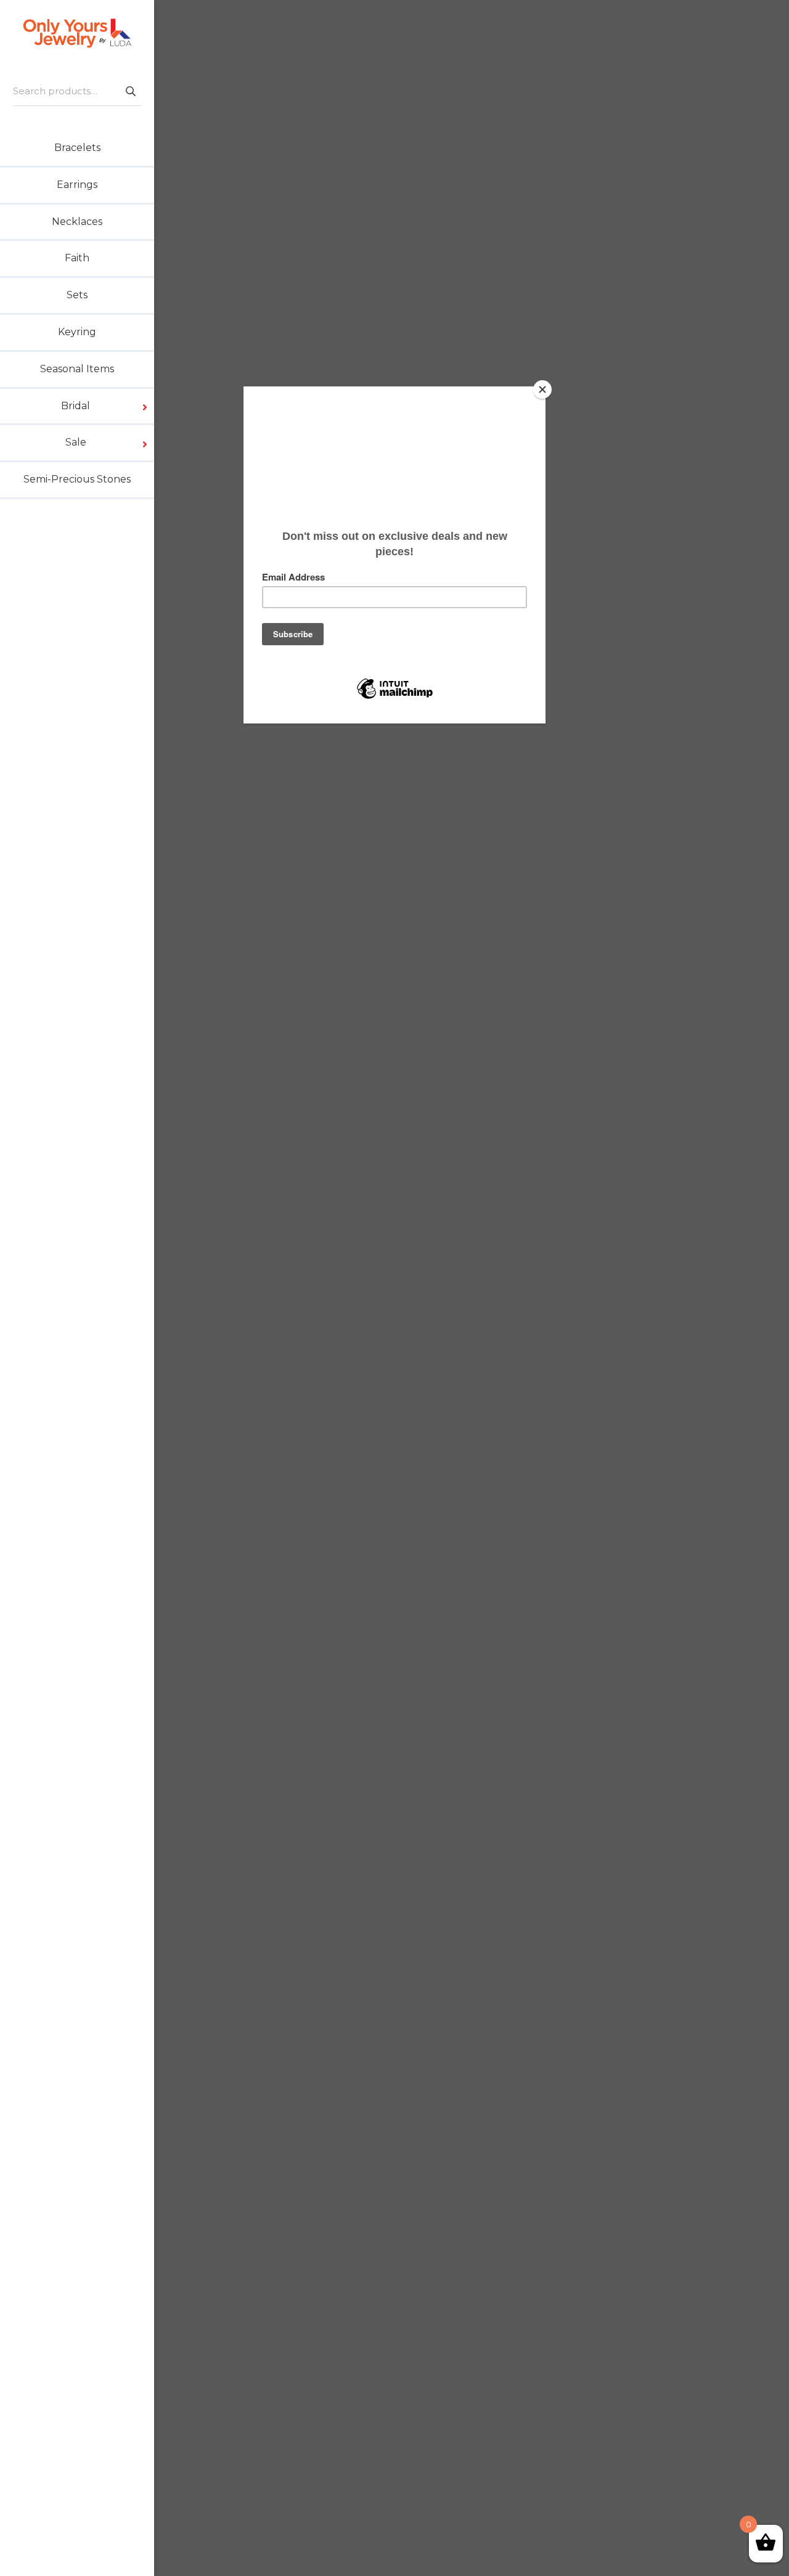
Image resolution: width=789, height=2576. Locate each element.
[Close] (542, 389)
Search (130, 91)
